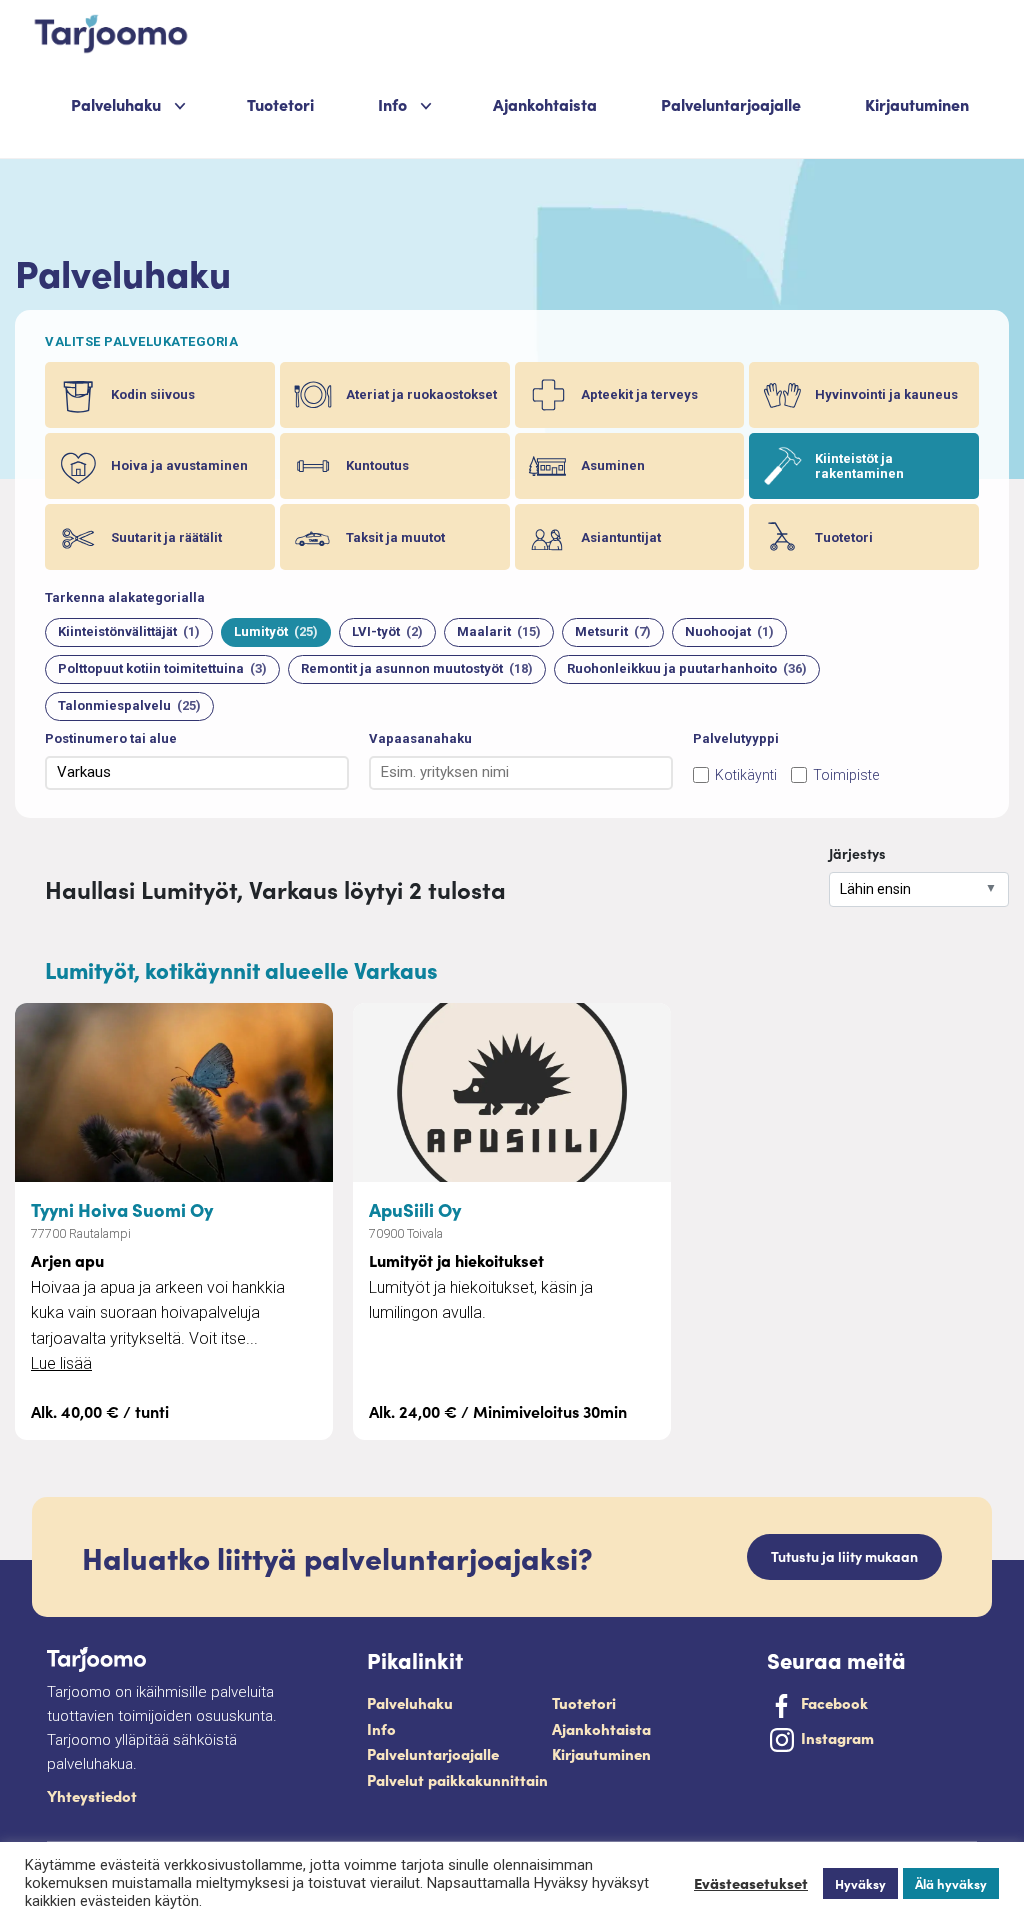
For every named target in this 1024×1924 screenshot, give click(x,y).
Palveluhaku (116, 104)
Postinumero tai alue (111, 738)
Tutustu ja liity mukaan (844, 1556)
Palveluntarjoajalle (731, 104)
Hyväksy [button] (860, 1883)
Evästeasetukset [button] (751, 1883)
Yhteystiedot (92, 1795)
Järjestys (857, 853)
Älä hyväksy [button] (951, 1883)
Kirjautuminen (917, 104)
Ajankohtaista (545, 104)
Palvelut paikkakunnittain (457, 1779)
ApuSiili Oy (415, 1209)
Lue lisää (61, 1363)
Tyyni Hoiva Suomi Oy (122, 1209)
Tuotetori (280, 104)
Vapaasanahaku (420, 738)
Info (381, 1728)
